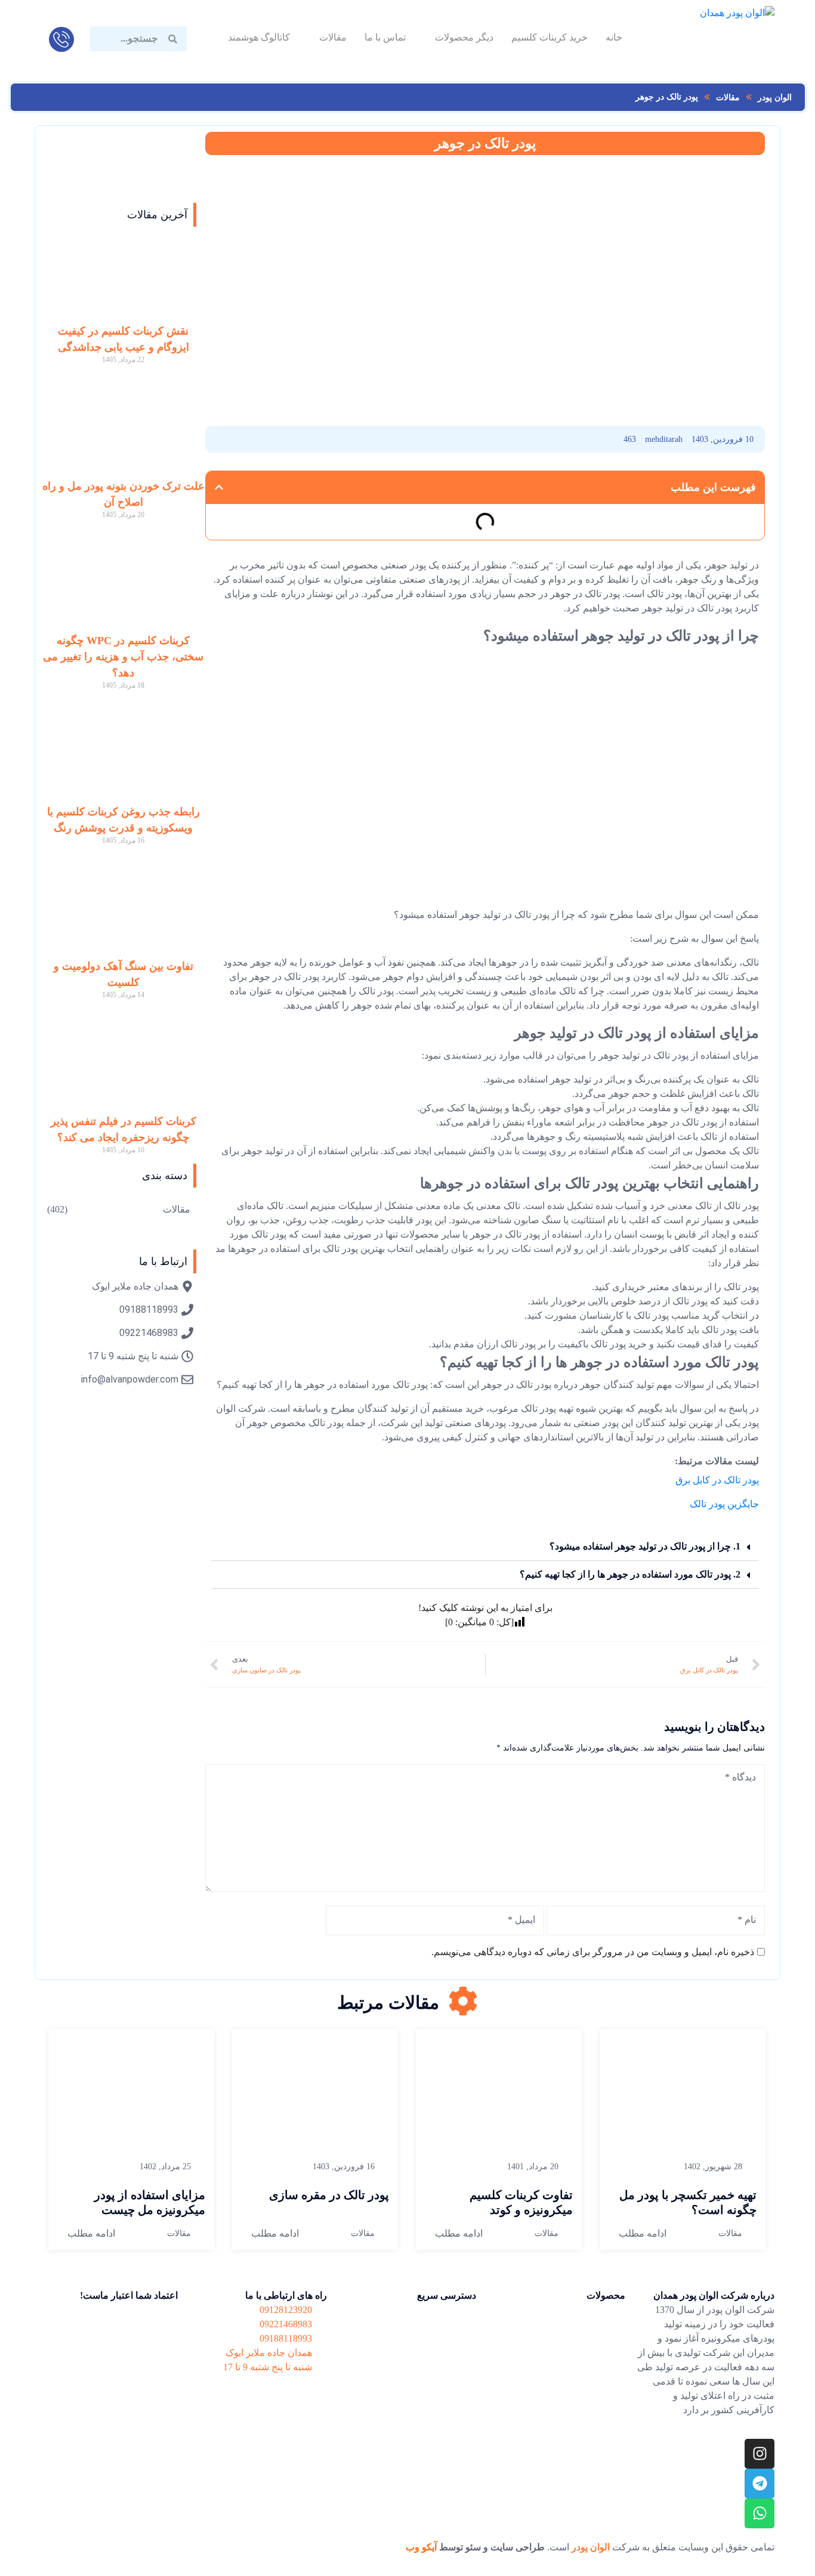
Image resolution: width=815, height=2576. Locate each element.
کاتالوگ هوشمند (259, 37)
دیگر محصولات (464, 37)
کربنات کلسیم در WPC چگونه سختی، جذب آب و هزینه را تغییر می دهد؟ (123, 657)
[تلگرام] (272, 439)
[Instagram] (760, 2454)
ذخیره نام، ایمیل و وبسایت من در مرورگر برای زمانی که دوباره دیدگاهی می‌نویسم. (593, 1952)
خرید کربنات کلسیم (549, 37)
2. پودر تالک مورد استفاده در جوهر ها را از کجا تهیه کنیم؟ (630, 1574)
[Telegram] (760, 2484)
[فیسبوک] (370, 439)
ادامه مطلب (643, 2233)
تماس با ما (385, 37)
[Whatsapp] (760, 2513)
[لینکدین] (305, 439)
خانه (614, 37)
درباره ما (458, 2357)
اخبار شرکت (450, 2334)
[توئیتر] (239, 439)
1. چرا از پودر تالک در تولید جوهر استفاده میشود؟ (645, 1546)
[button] (219, 487)
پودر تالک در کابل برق (717, 1480)
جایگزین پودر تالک (724, 1504)
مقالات (333, 37)
